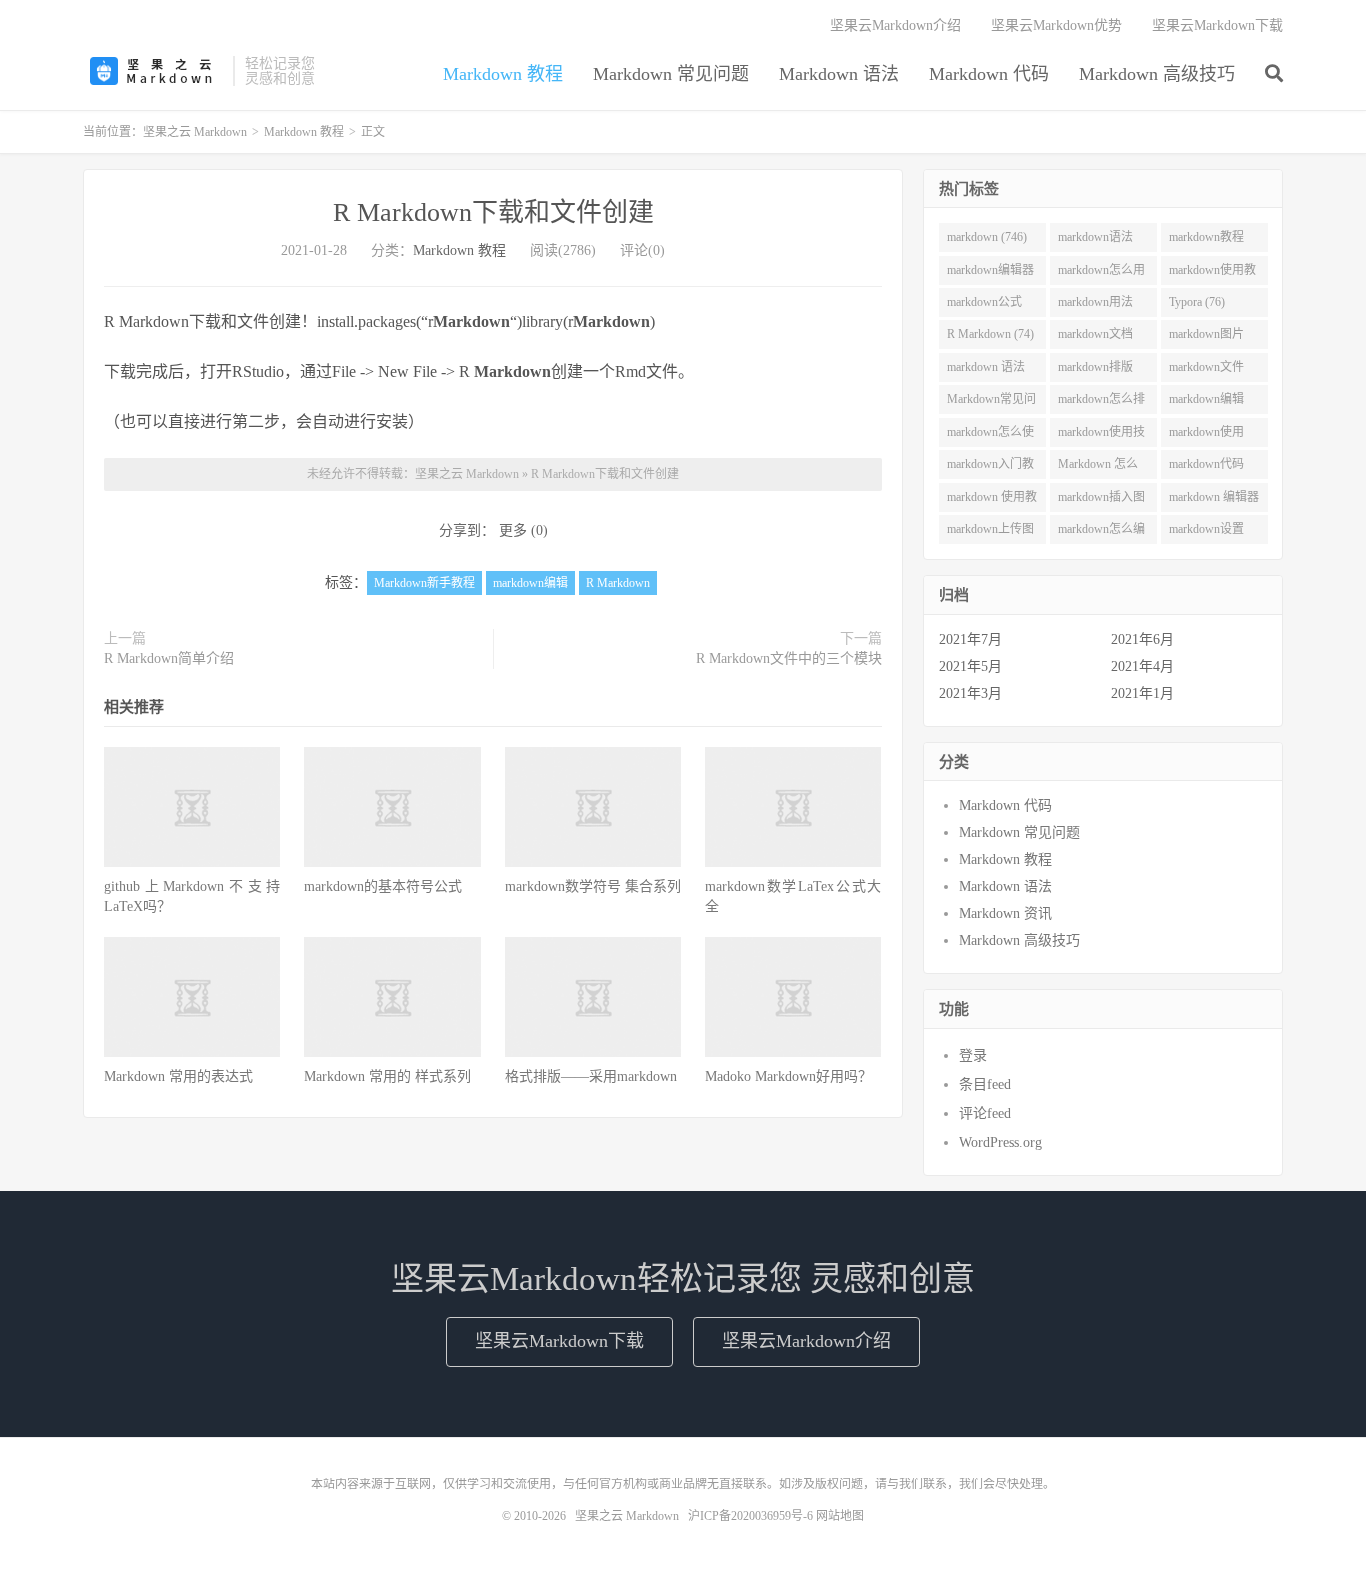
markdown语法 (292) (1095, 241)
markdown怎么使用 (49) (990, 436)
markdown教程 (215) (1206, 241)
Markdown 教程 (503, 74)
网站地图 (840, 1516)
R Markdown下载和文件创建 (493, 212)
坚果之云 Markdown (153, 71)
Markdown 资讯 (1005, 913)
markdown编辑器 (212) (990, 274)
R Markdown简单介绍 (169, 658)
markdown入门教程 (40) (990, 468)
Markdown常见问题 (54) (991, 403)
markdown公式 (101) (984, 306)
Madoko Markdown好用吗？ (788, 1076)
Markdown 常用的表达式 (178, 1076)
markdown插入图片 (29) (1101, 501)
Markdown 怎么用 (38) (1098, 468)
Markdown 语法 (839, 74)
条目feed (985, 1084)
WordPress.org (1000, 1142)
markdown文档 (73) (1095, 338)
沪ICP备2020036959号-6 (750, 1516)
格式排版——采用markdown (591, 1076)
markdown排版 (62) (1095, 371)
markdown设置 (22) (1206, 533)
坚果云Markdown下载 (1217, 25)
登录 (973, 1055)
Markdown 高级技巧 (1157, 74)
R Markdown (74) (990, 334)
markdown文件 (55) (1206, 371)
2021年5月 (970, 666)
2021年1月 (1142, 693)
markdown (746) (987, 237)
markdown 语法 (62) (986, 371)
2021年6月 (1142, 639)
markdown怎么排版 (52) (1101, 403)
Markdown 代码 (989, 74)
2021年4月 (1142, 666)
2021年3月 (970, 693)
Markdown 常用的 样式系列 (387, 1076)
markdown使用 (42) (1206, 436)
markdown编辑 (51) (1206, 403)
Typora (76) (1197, 302)
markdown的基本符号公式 (383, 886)
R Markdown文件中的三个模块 (789, 658)
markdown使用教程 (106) (1212, 274)
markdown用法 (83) (1095, 306)
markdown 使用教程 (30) (992, 501)
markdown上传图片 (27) (990, 533)
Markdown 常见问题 (671, 74)
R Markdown (618, 583)
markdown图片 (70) (1206, 338)
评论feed (985, 1113)
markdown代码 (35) (1206, 468)
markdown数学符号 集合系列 (593, 886)
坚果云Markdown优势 (1056, 25)
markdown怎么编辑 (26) (1101, 533)
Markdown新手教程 (424, 583)
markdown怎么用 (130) (1101, 274)
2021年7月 (970, 639)
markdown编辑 (530, 583)
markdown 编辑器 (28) (1214, 501)
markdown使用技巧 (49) (1101, 436)
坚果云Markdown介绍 (895, 25)
